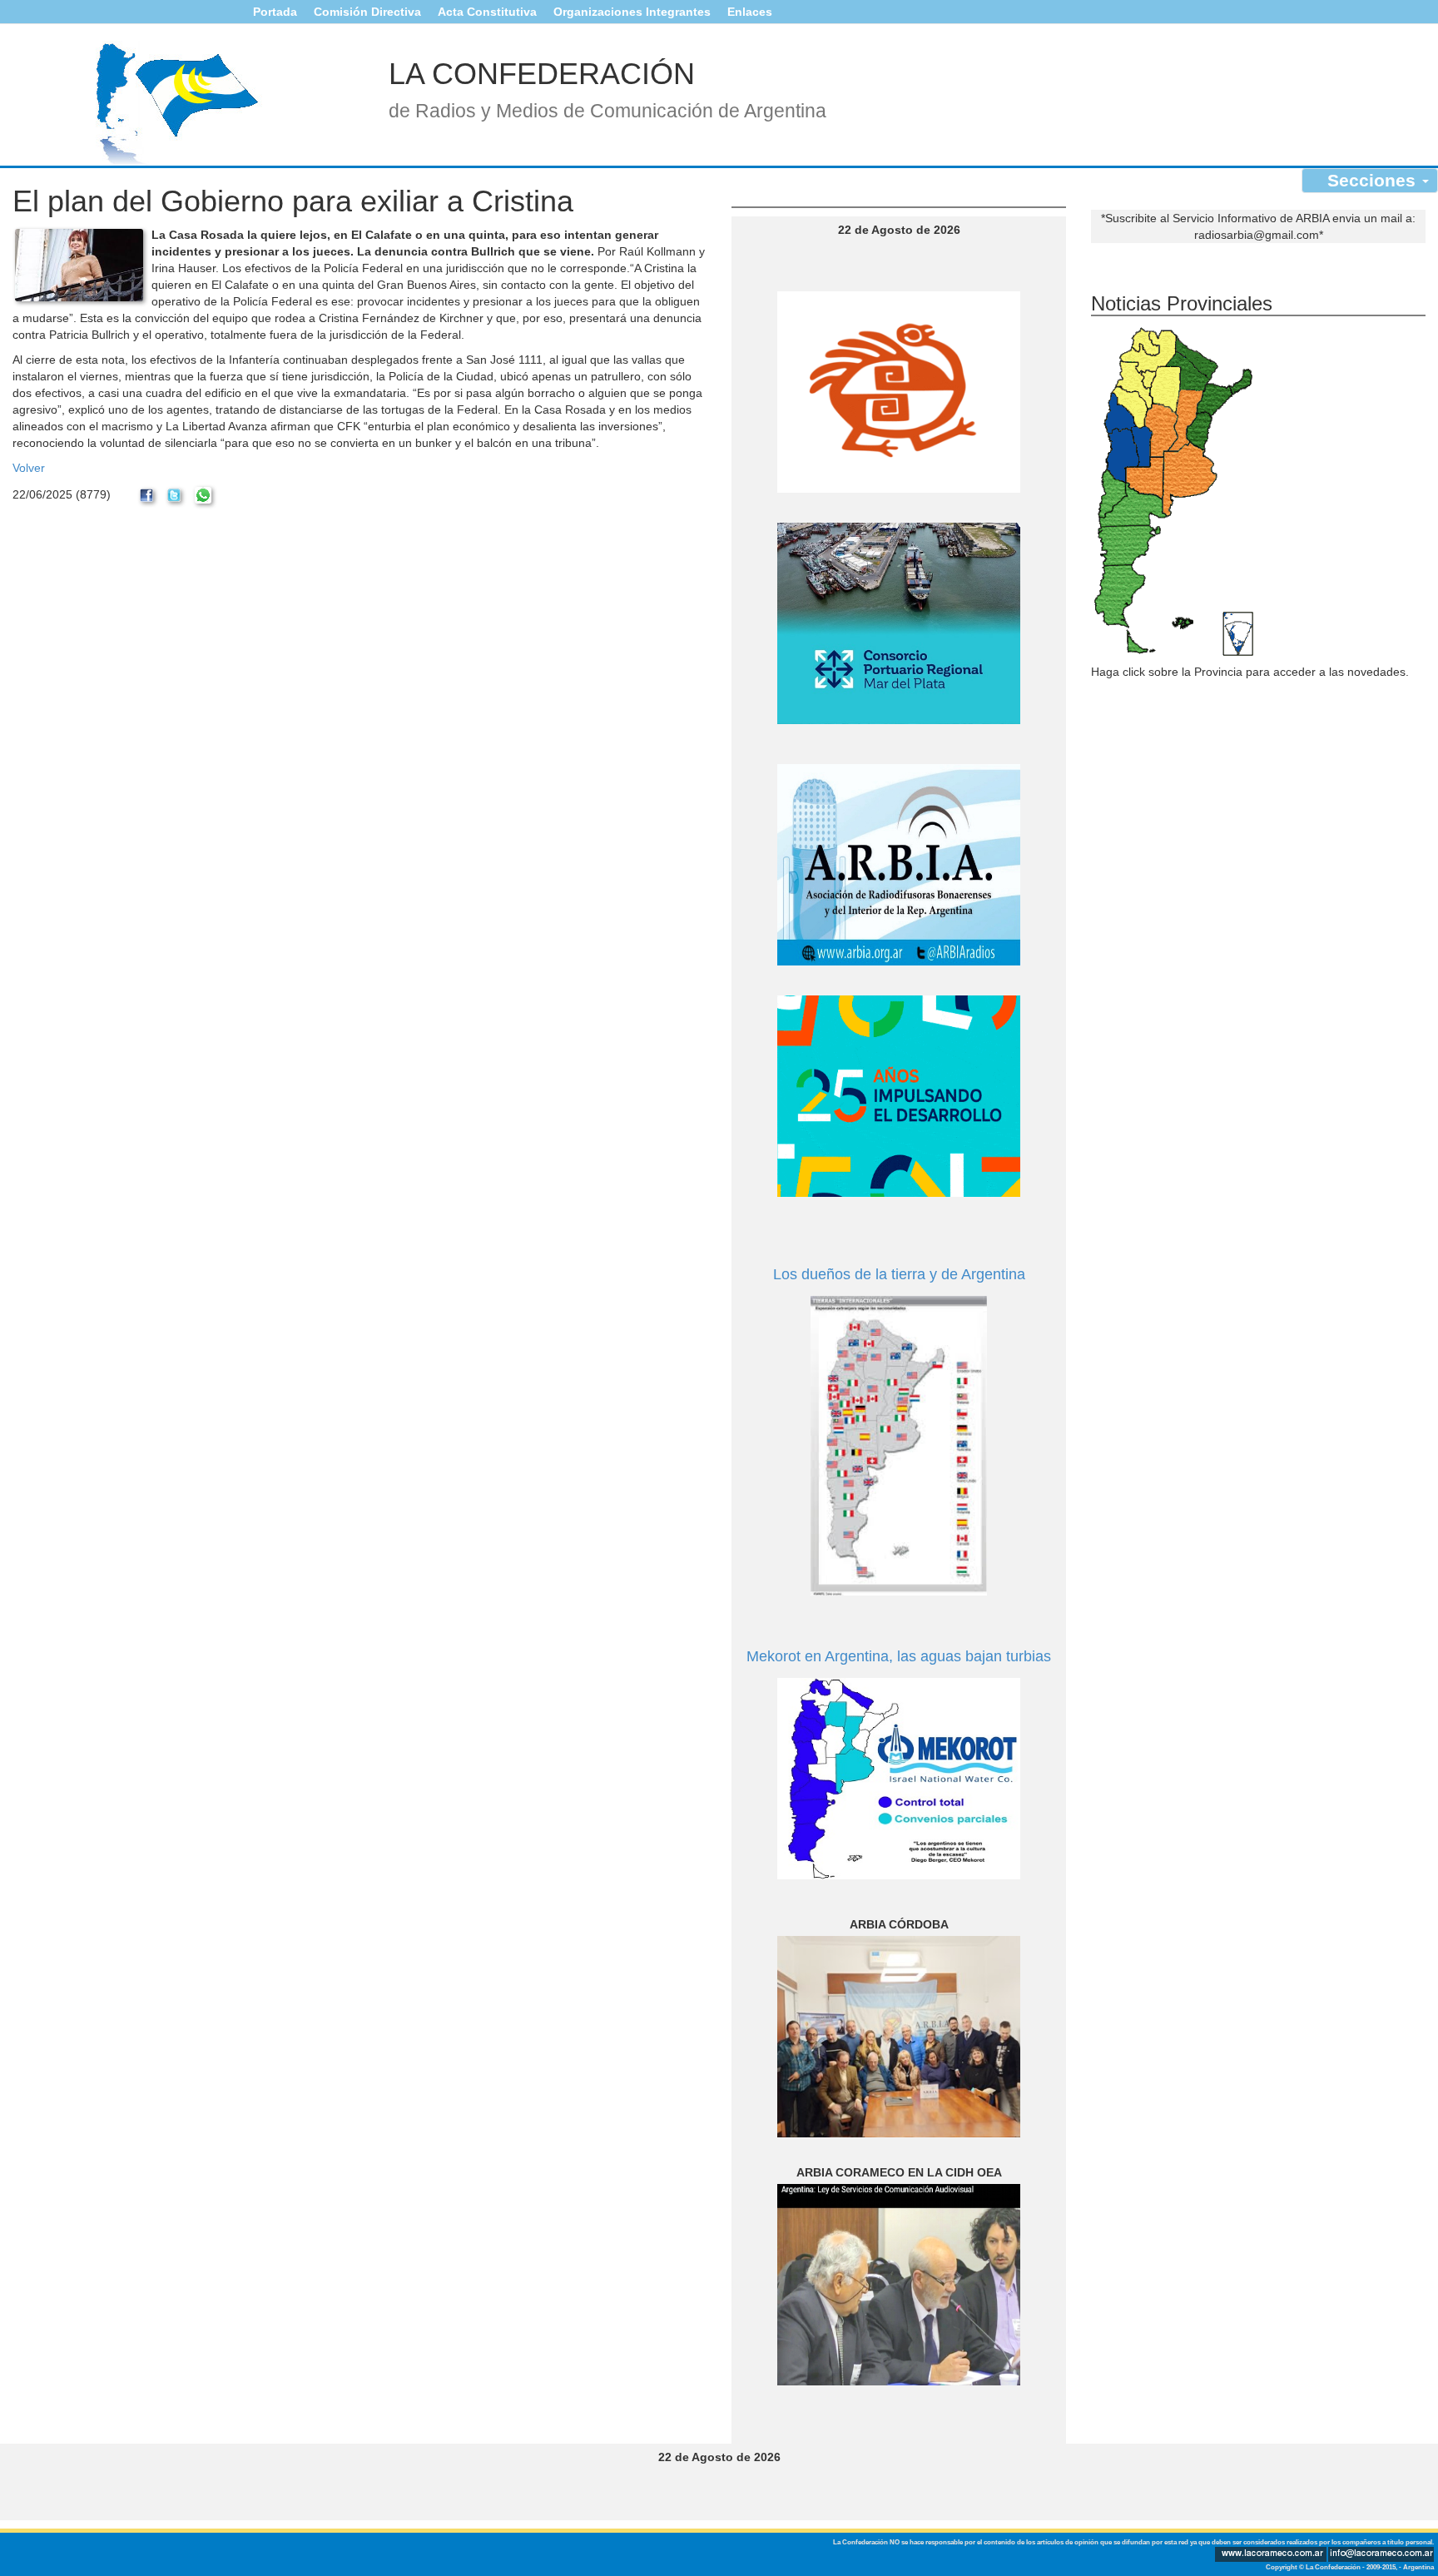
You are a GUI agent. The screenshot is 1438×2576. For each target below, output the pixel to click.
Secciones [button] (1374, 180)
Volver (29, 468)
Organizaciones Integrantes (632, 12)
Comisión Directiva (367, 12)
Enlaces (750, 12)
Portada (275, 12)
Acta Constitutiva (487, 12)
